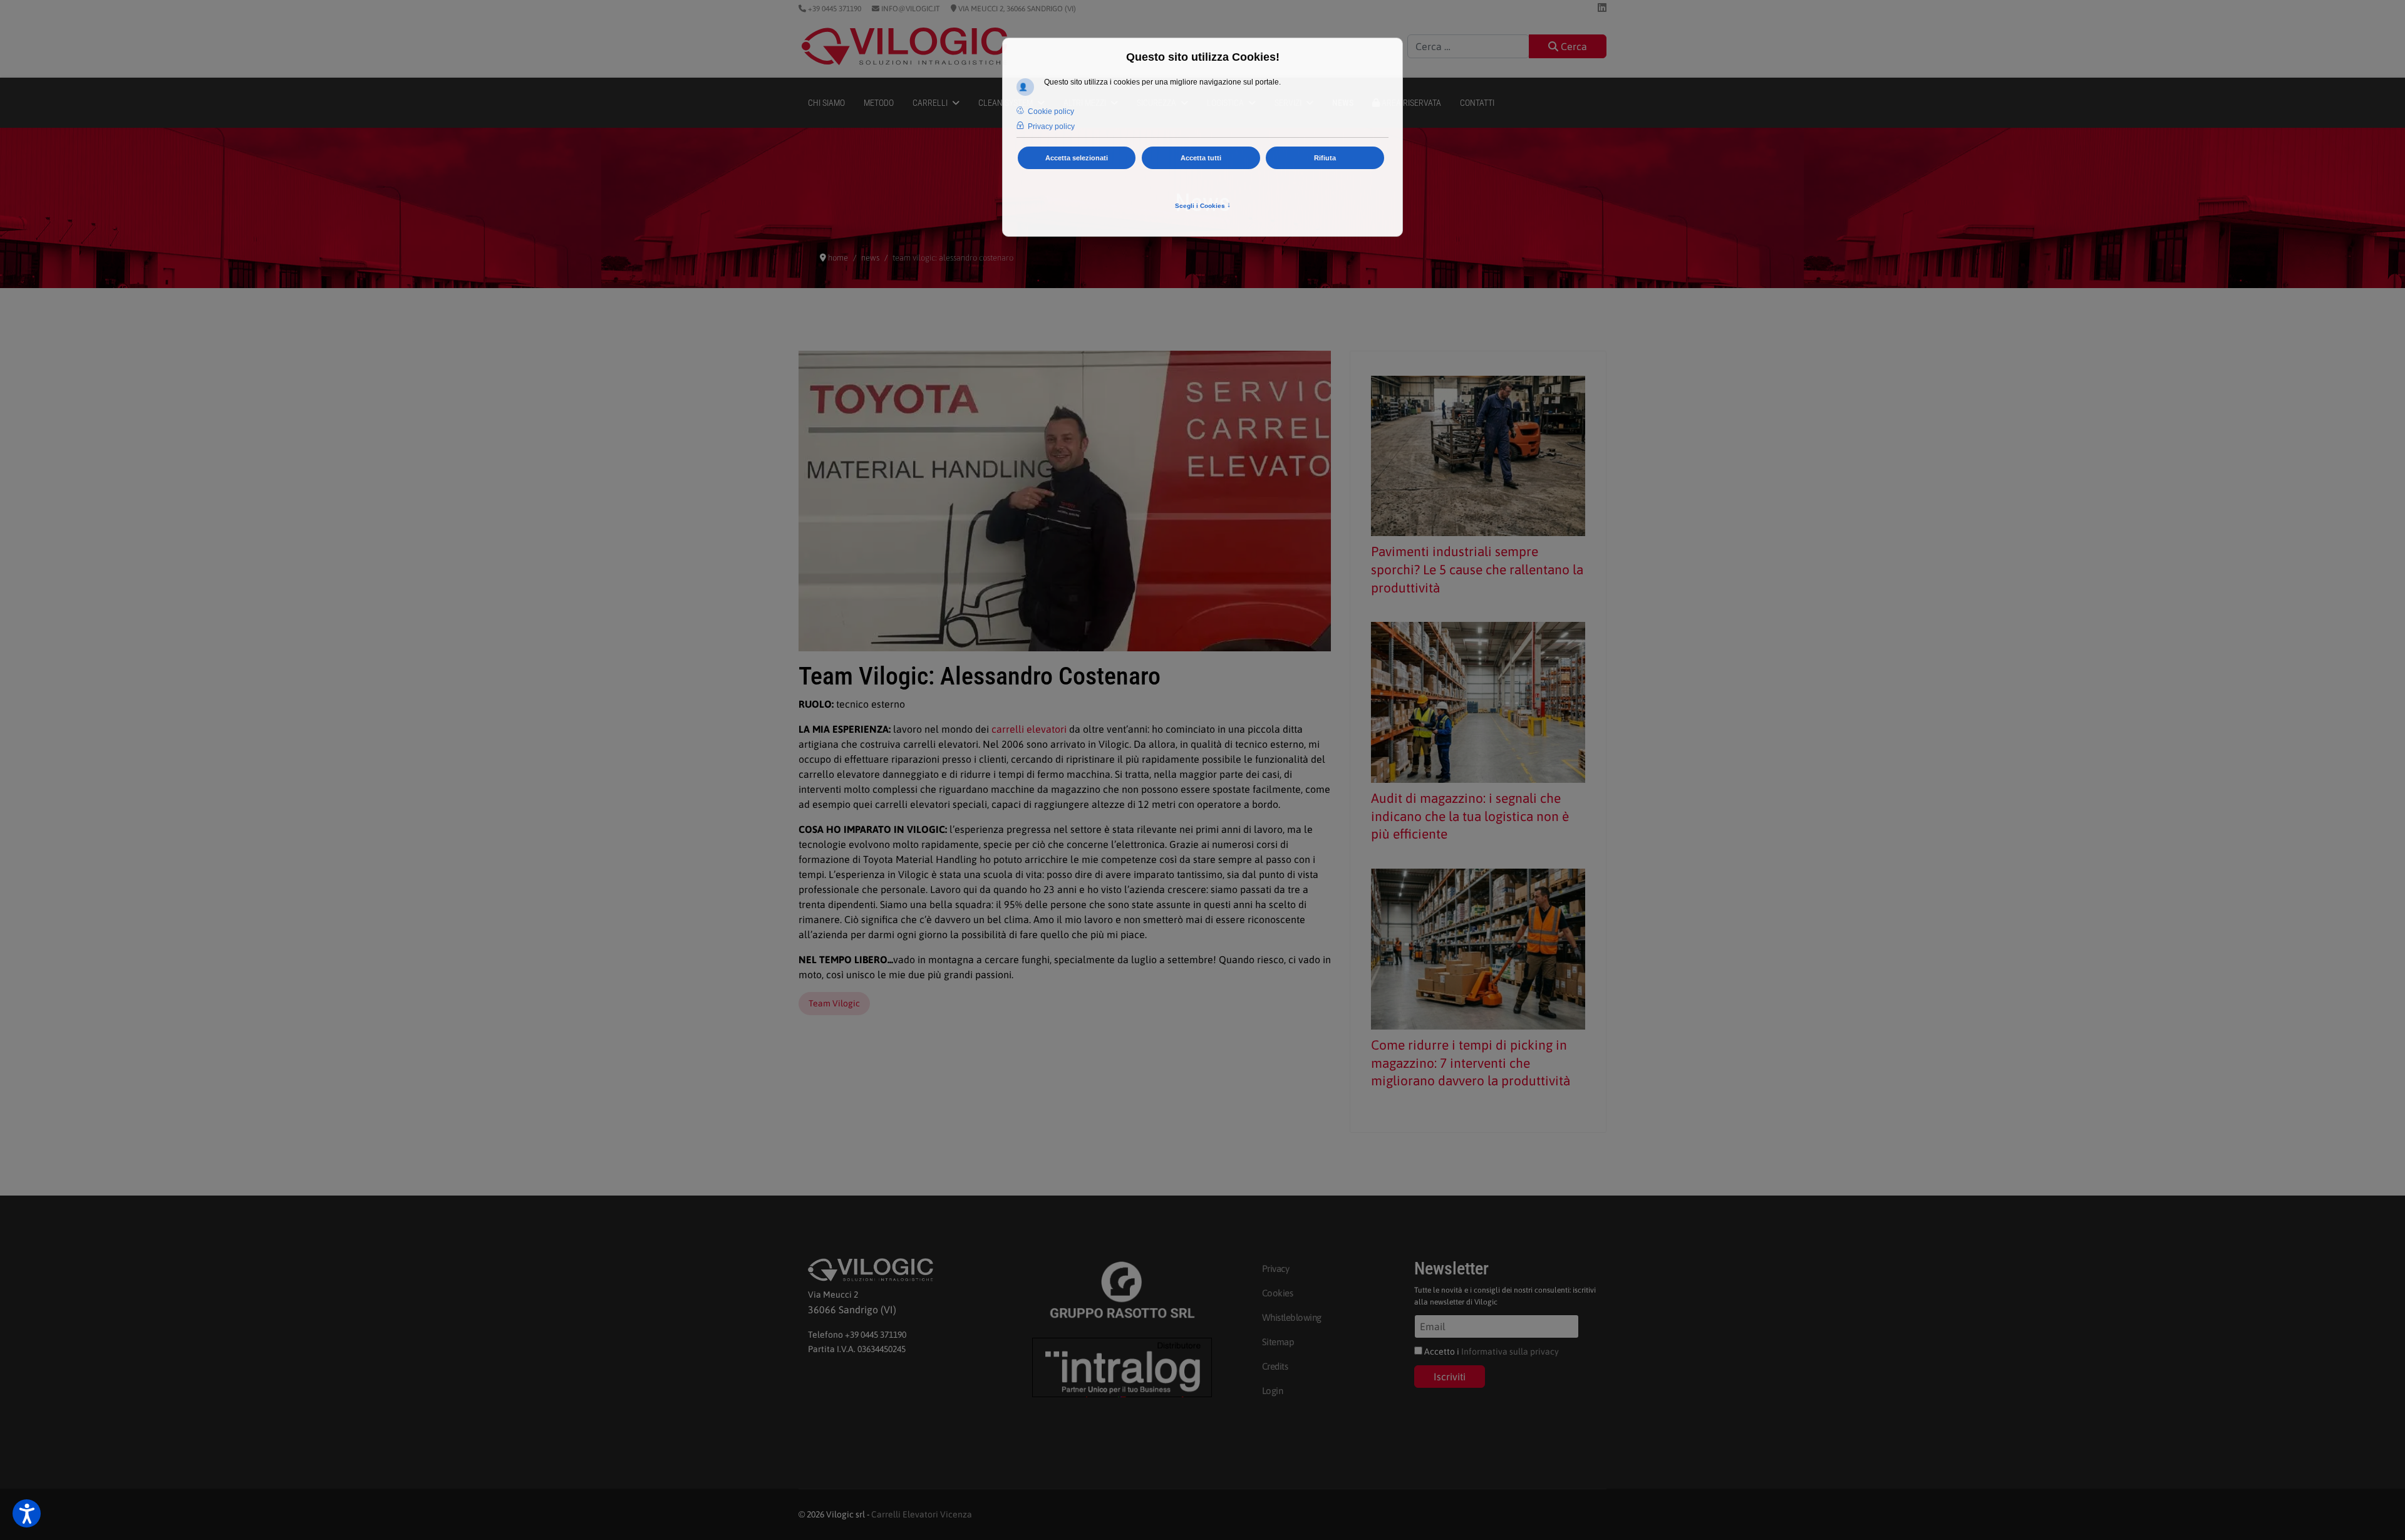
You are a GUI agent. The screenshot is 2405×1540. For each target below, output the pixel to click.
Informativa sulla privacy (1510, 1351)
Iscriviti (1450, 1377)
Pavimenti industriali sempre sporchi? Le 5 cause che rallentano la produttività (1477, 569)
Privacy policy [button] (1051, 127)
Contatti (1477, 103)
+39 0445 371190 (834, 9)
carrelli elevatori (1029, 729)
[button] (27, 1513)
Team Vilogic (834, 1003)
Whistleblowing (1292, 1317)
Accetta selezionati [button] (1077, 158)
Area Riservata (1410, 103)
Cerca (1573, 46)
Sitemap (1278, 1342)
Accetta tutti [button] (1201, 158)
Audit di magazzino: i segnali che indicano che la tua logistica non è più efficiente (1470, 816)
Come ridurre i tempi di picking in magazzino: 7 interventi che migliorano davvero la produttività (1471, 1063)
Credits (1275, 1366)
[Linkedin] (1602, 8)
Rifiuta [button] (1325, 158)
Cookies (1278, 1293)
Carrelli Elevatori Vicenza (922, 1514)
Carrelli (930, 103)
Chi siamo (826, 103)
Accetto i (1491, 1351)
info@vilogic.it (910, 9)
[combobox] (1468, 46)
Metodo (879, 103)
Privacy (1276, 1269)
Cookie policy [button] (1051, 111)
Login (1273, 1391)
